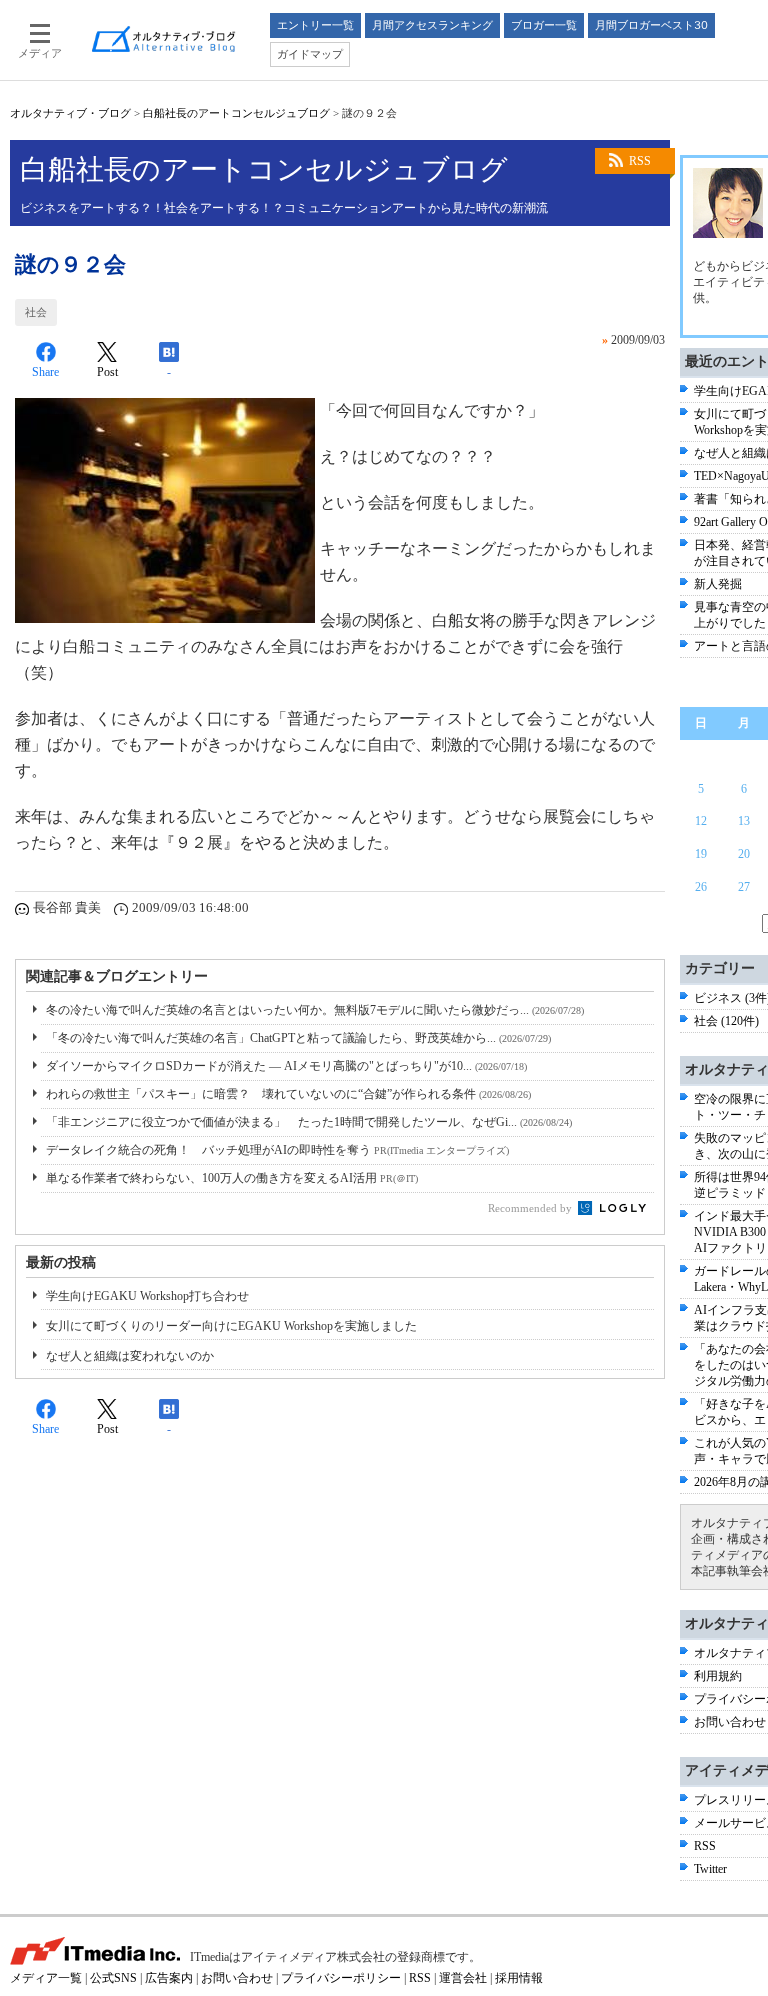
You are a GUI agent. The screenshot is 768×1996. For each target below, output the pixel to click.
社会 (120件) (726, 1021)
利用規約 (718, 1676)
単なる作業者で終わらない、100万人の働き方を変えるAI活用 (232, 1178)
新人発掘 (718, 584)
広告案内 (169, 1978)
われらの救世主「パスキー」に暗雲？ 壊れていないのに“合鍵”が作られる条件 (288, 1094)
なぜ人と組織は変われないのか (130, 1356)
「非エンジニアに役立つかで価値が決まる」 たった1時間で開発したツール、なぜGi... (309, 1122)
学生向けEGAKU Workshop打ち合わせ (147, 1296)
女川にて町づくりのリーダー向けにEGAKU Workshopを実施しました (231, 1326)
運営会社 (463, 1978)
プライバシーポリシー (341, 1978)
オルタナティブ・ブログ (70, 113)
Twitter (710, 1869)
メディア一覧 (46, 1978)
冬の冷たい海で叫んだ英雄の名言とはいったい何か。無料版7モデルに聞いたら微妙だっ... (315, 1010)
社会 (36, 312)
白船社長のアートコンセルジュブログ (236, 113)
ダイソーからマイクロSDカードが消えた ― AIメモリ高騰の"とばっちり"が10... (286, 1066)
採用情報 (519, 1978)
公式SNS (113, 1978)
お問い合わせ (730, 1722)
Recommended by (531, 1208)
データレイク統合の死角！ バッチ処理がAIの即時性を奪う (277, 1150)
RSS (640, 161)
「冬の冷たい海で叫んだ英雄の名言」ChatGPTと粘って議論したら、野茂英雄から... (298, 1038)
